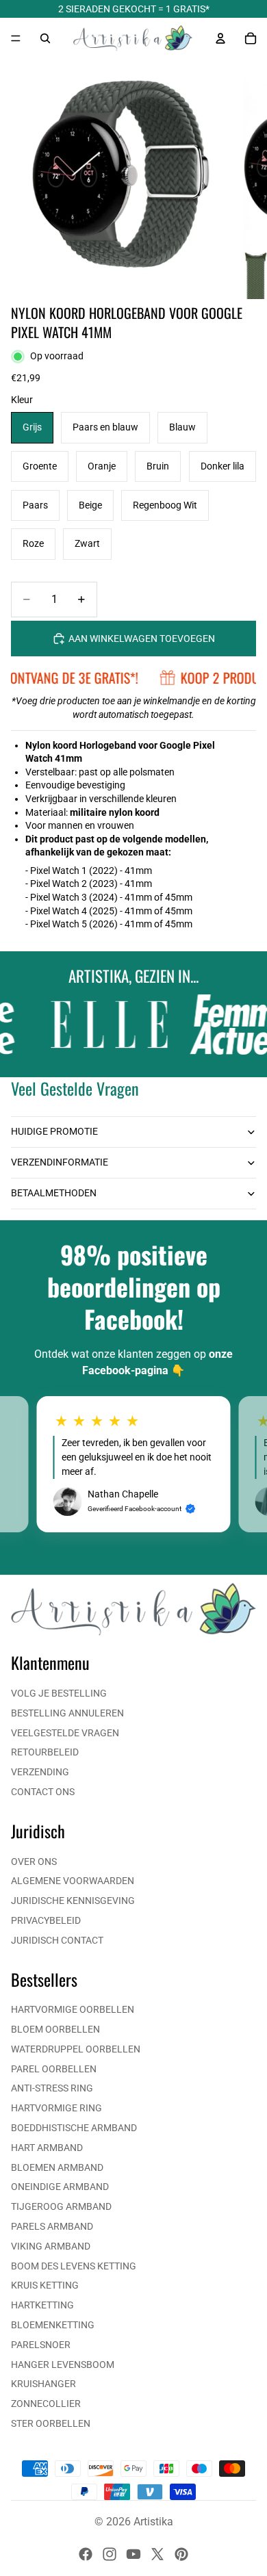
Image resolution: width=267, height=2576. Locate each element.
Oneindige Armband (60, 2187)
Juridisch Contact (57, 1940)
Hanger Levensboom (63, 2365)
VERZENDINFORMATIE (60, 1162)
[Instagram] (110, 2554)
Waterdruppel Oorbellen (76, 2049)
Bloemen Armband (57, 2167)
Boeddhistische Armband (74, 2128)
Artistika (153, 2522)
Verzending (40, 1772)
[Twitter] (157, 2554)
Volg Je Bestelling (59, 1693)
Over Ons (34, 1862)
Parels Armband (52, 2226)
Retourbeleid (45, 1752)
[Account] (220, 38)
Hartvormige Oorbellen (73, 2009)
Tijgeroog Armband (61, 2206)
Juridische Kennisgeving (73, 1901)
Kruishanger (43, 2384)
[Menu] (16, 38)
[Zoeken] (45, 38)
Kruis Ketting (45, 2285)
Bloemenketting (53, 2325)
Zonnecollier (46, 2404)
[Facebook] (86, 2554)
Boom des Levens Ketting (74, 2266)
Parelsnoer (41, 2345)
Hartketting (42, 2305)
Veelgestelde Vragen (65, 1733)
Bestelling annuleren (67, 1713)
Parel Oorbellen (54, 2069)
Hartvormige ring (56, 2108)
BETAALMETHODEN (54, 1193)
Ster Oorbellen (51, 2423)
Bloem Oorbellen (55, 2029)
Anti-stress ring (52, 2088)
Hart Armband (47, 2148)
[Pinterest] (181, 2554)
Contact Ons (43, 1792)
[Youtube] (133, 2554)
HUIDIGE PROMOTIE (54, 1131)
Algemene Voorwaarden (73, 1881)
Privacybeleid (46, 1920)
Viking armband (51, 2246)
